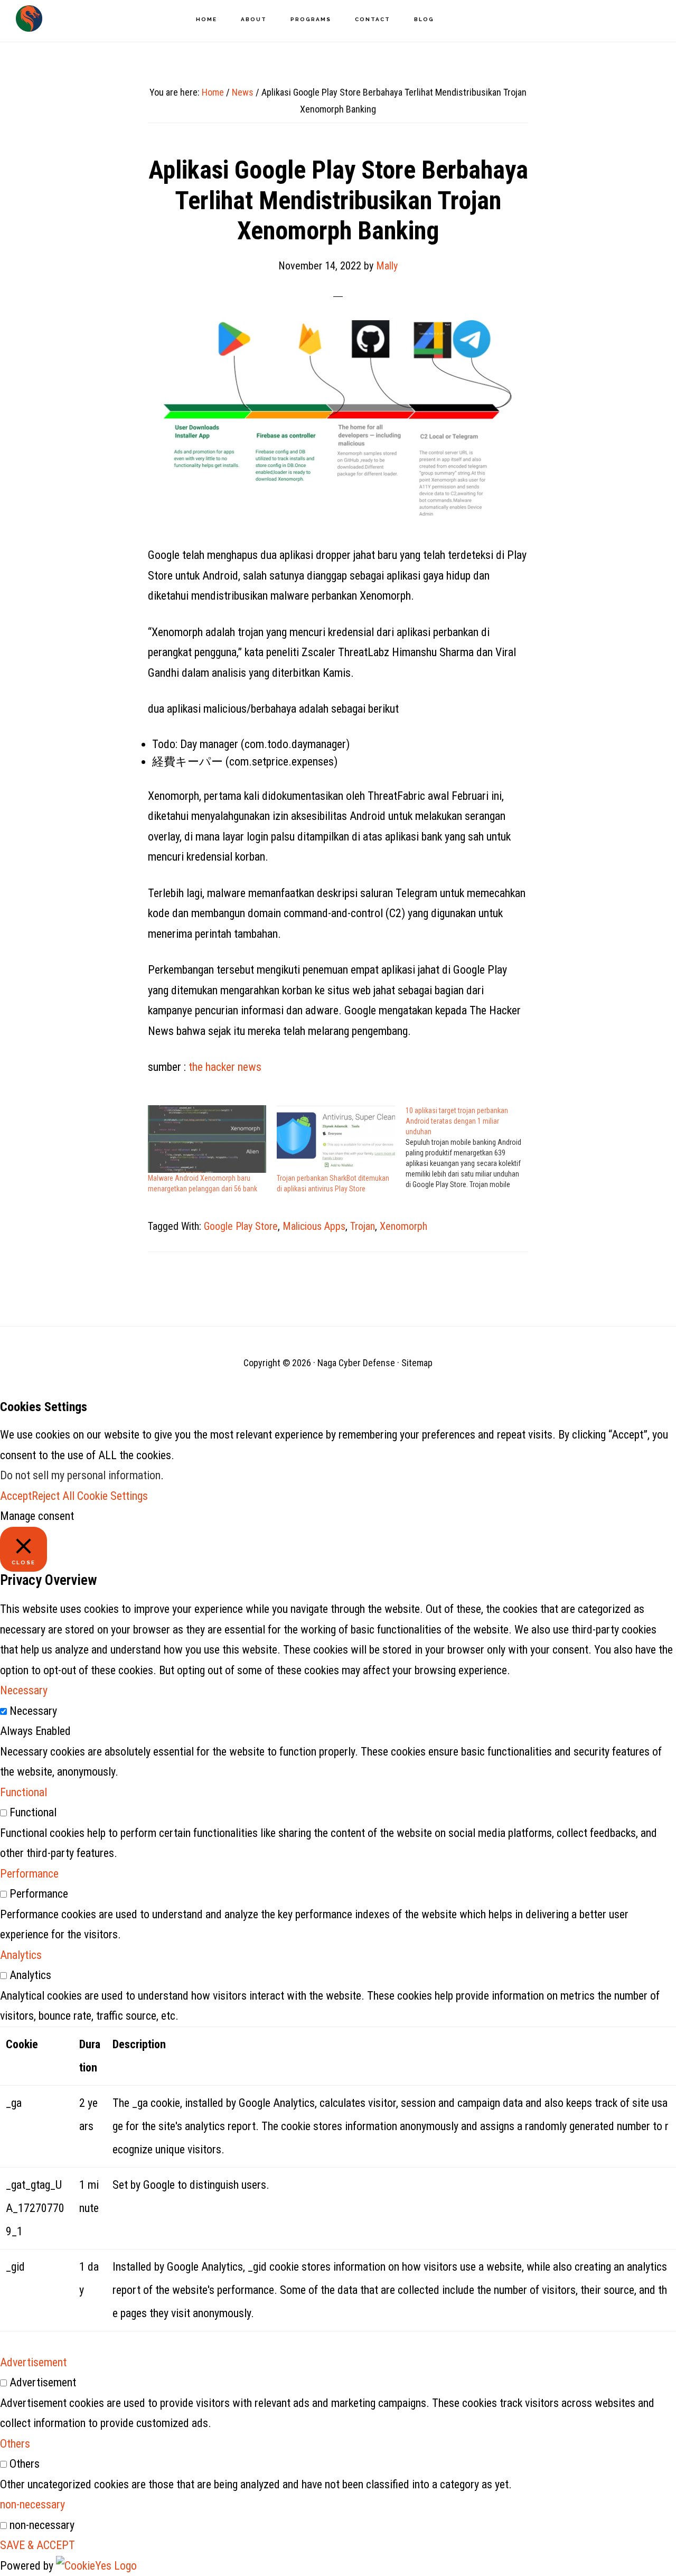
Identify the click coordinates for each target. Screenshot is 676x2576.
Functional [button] (24, 1792)
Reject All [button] (53, 1496)
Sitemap (417, 1363)
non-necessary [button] (32, 2504)
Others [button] (15, 2444)
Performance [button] (29, 1874)
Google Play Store (241, 1226)
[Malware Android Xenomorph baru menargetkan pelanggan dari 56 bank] (207, 1139)
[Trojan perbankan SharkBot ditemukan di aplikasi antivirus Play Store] (336, 1139)
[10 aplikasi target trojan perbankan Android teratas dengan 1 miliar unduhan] (470, 1147)
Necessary (33, 1711)
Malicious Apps (314, 1226)
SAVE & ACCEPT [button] (37, 2545)
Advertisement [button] (33, 2362)
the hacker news (225, 1067)
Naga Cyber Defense (29, 18)
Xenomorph (403, 1226)
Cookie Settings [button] (112, 1496)
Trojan (363, 1226)
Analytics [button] (21, 1955)
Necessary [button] (24, 1690)
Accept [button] (16, 1496)
